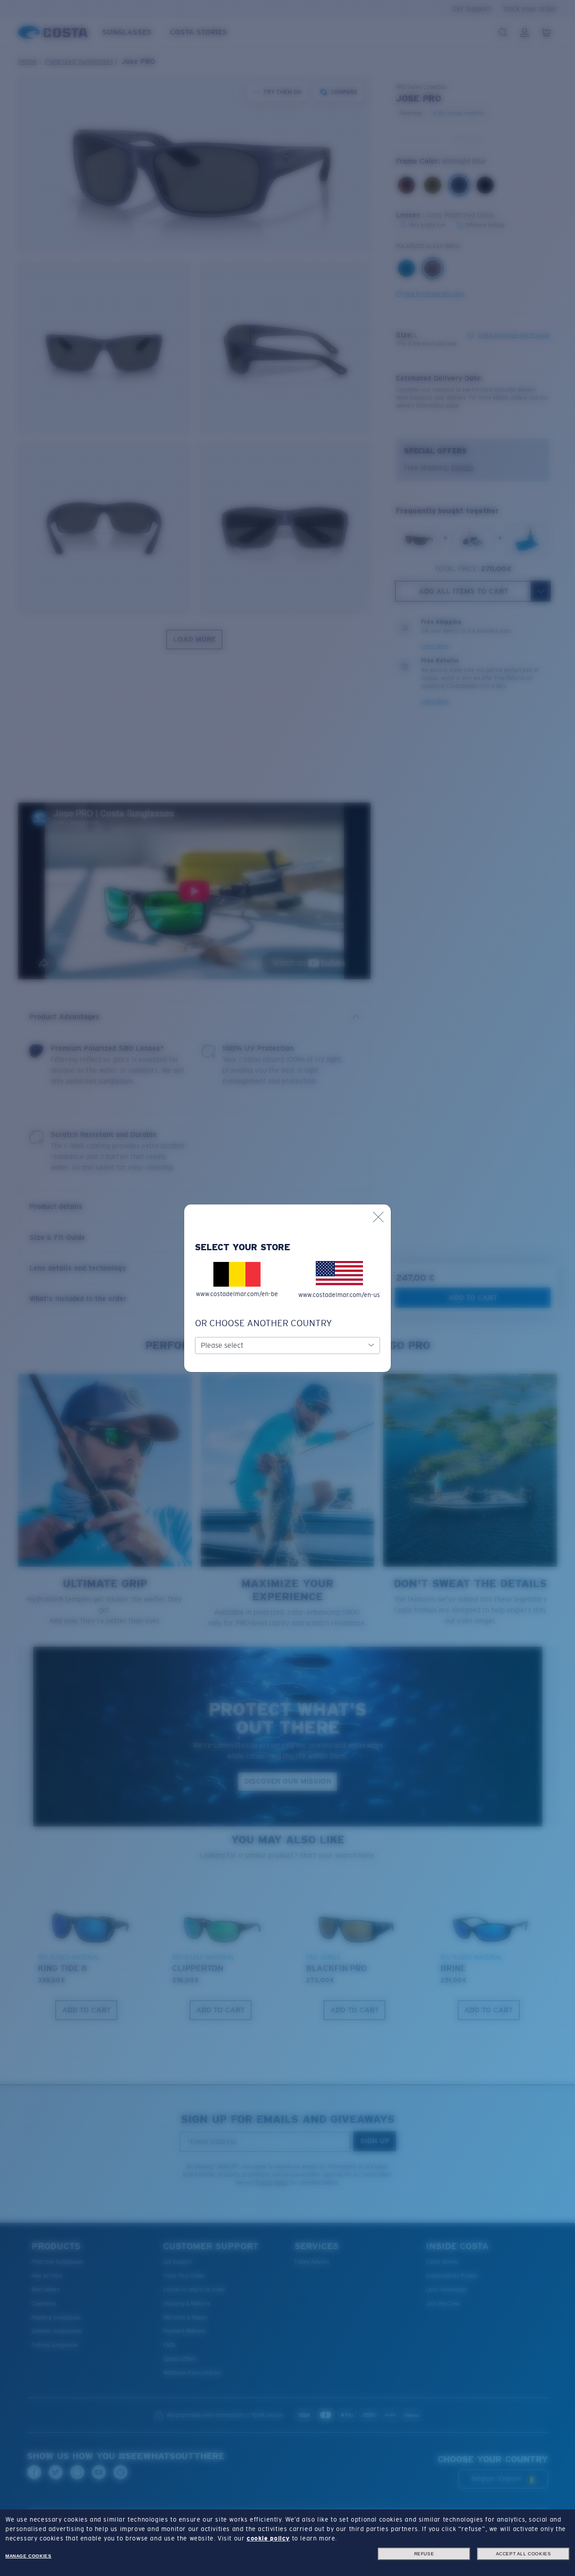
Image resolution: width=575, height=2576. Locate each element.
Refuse (424, 2554)
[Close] (378, 1217)
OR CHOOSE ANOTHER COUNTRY (263, 1323)
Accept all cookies (524, 2554)
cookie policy (268, 2538)
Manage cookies (28, 2556)
